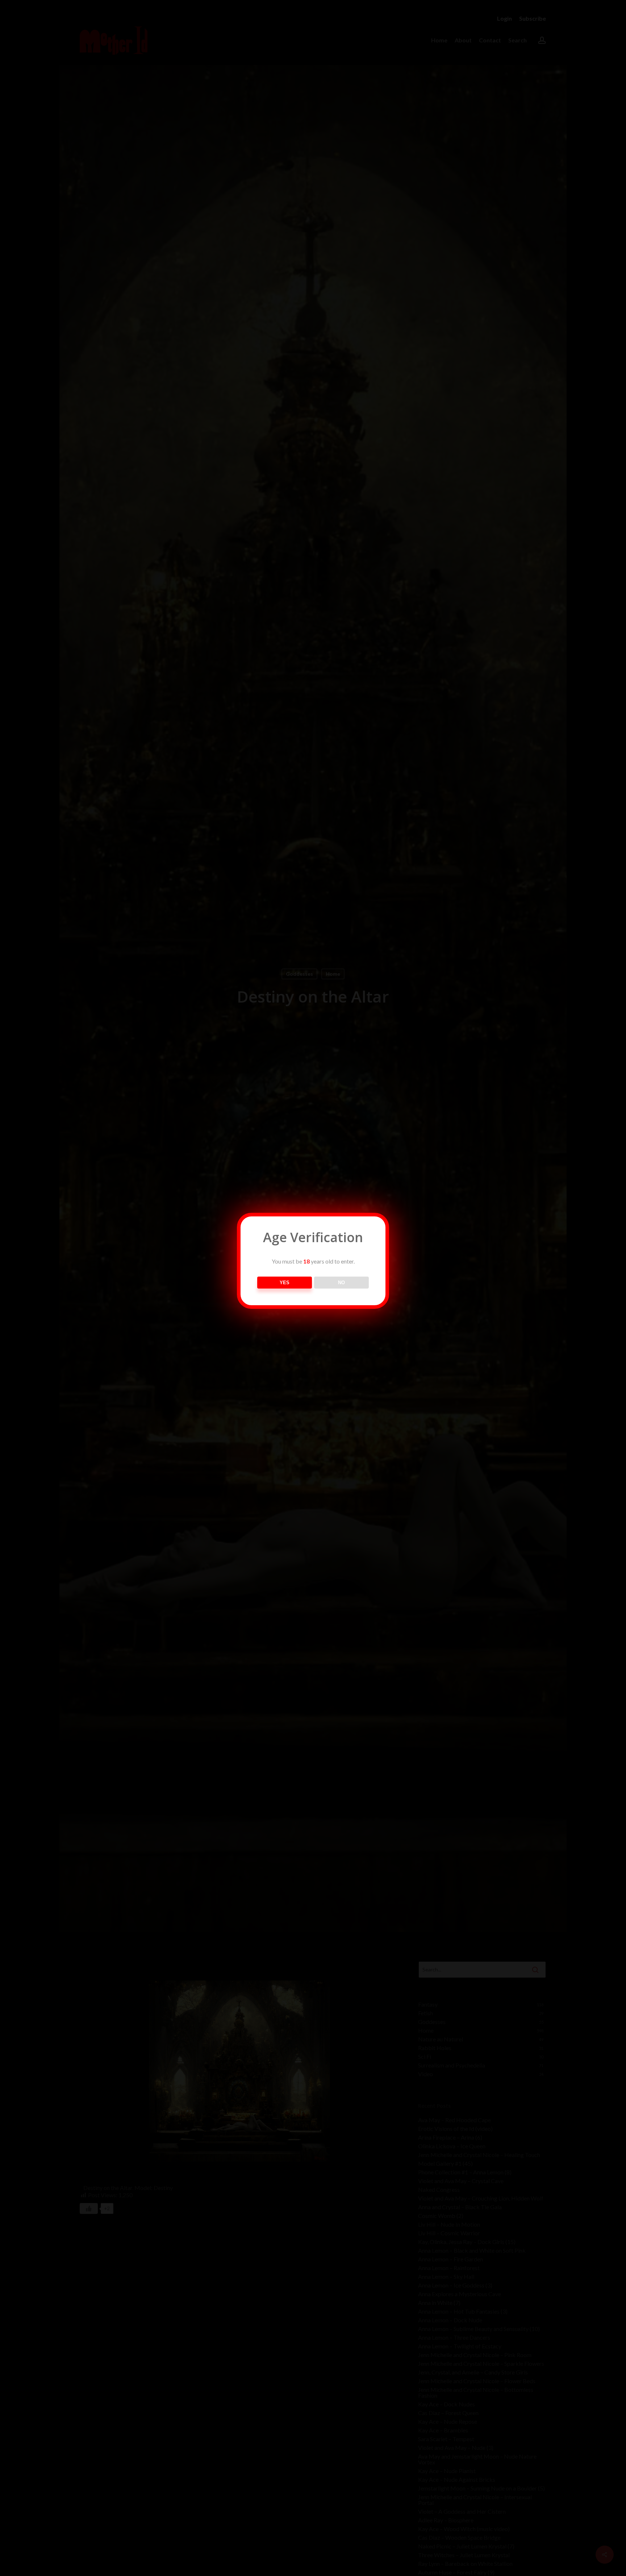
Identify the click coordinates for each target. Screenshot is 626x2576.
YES (285, 1283)
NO (341, 1283)
